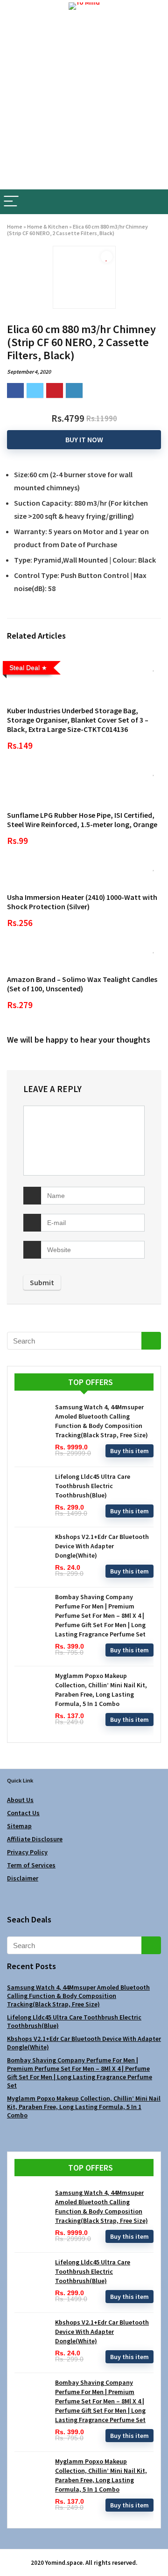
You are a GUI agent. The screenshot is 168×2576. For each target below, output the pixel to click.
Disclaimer (23, 1878)
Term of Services (31, 1865)
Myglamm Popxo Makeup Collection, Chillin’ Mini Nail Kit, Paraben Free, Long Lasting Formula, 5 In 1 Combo (84, 2107)
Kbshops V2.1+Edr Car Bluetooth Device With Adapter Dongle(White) (102, 1546)
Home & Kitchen (48, 226)
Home (15, 226)
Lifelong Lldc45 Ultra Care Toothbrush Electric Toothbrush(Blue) (93, 1486)
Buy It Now (84, 439)
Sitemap (19, 1826)
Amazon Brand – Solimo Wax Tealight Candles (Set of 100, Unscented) (82, 984)
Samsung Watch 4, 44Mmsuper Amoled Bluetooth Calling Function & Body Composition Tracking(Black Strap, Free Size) (78, 1996)
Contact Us (23, 1813)
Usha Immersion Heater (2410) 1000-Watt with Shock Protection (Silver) (82, 902)
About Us (20, 1800)
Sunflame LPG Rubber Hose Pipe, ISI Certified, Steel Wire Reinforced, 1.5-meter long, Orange (82, 820)
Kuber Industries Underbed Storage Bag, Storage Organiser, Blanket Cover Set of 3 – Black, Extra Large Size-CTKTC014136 (78, 720)
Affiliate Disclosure (35, 1839)
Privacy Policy (27, 1852)
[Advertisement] (84, 101)
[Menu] (11, 202)
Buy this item (129, 1451)
